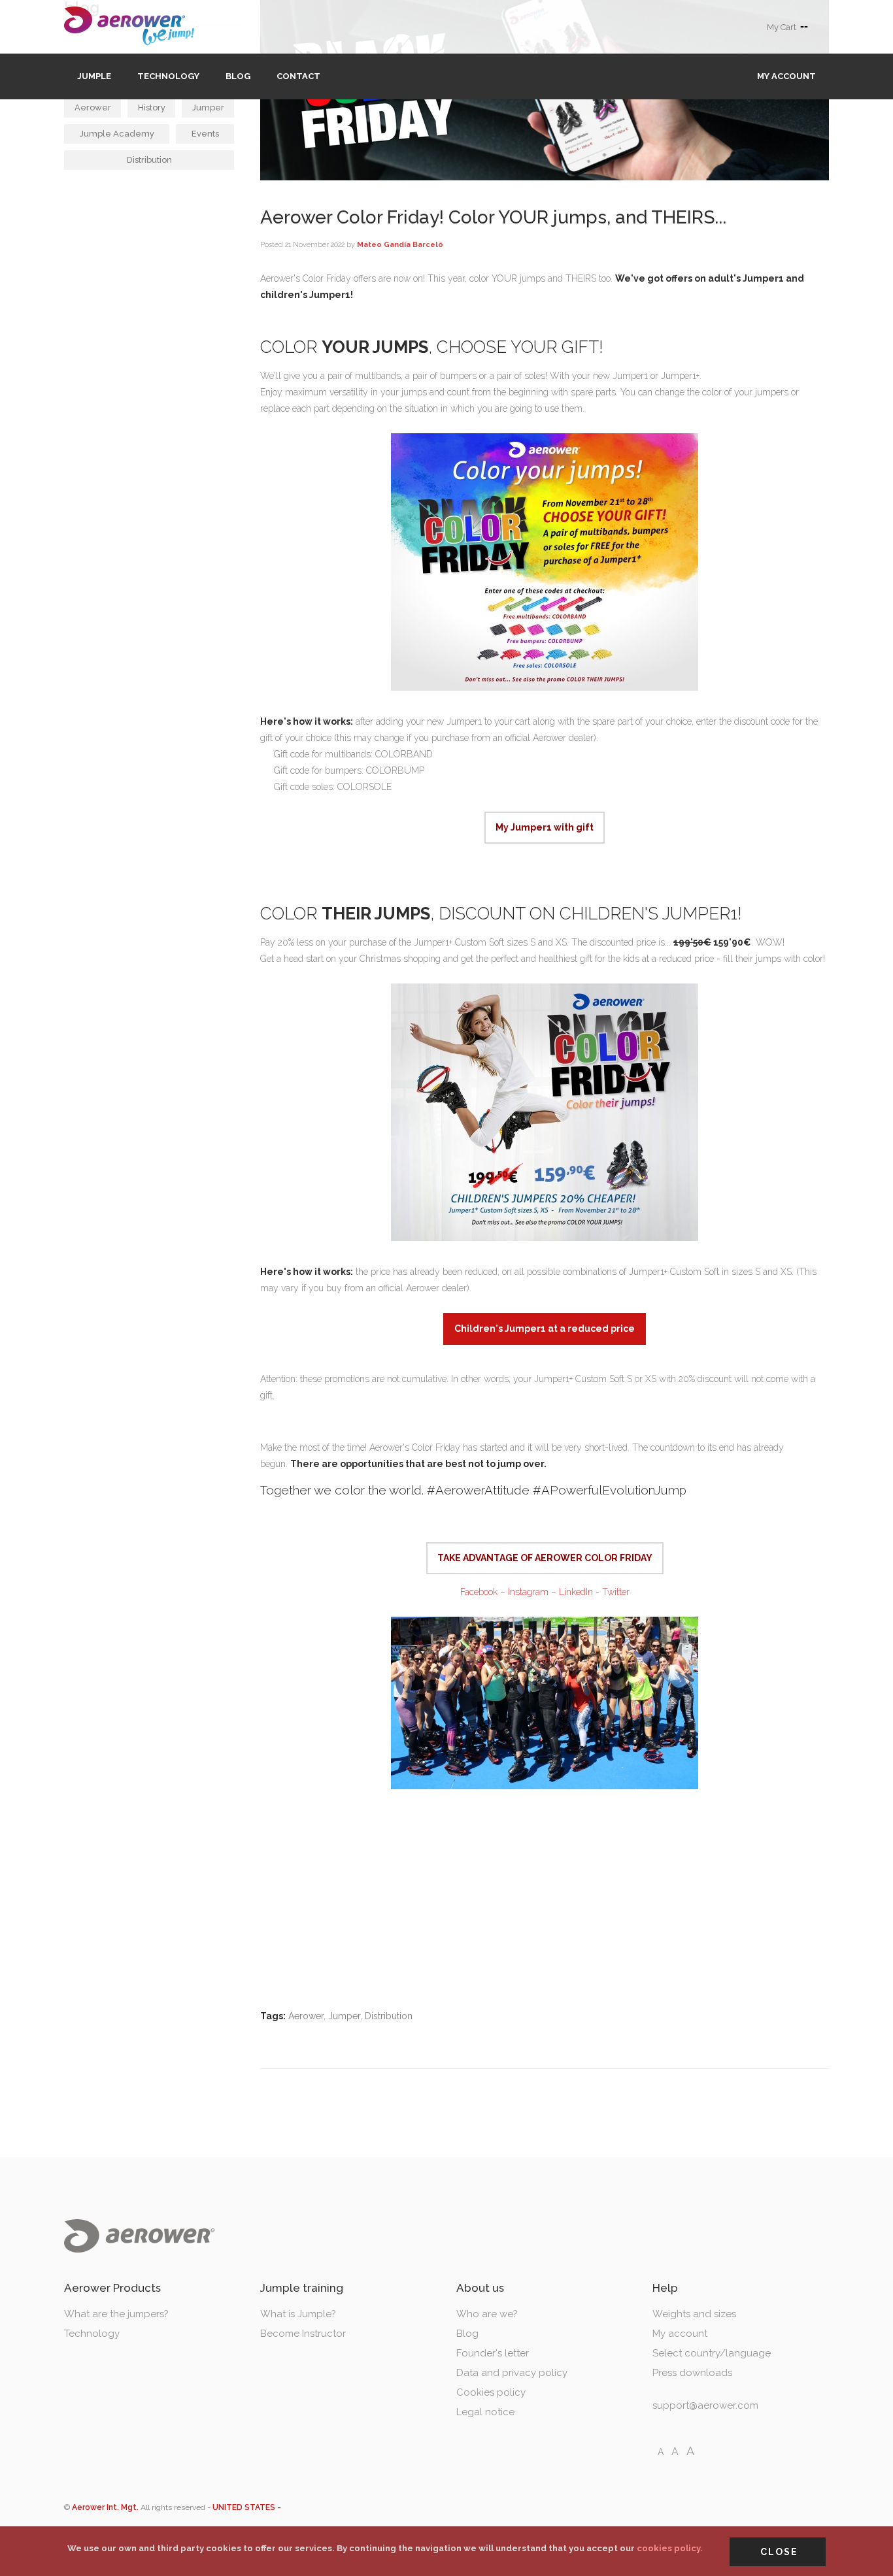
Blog (238, 76)
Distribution (149, 160)
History (152, 107)
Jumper (208, 107)
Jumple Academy (117, 134)
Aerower (93, 107)
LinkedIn (576, 1592)
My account (786, 76)
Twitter (616, 1592)
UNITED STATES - (247, 2507)
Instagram (528, 1592)
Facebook (479, 1592)
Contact (298, 76)
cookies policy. (670, 2548)
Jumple (94, 76)
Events (205, 134)
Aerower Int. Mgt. (105, 2507)
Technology (168, 76)
